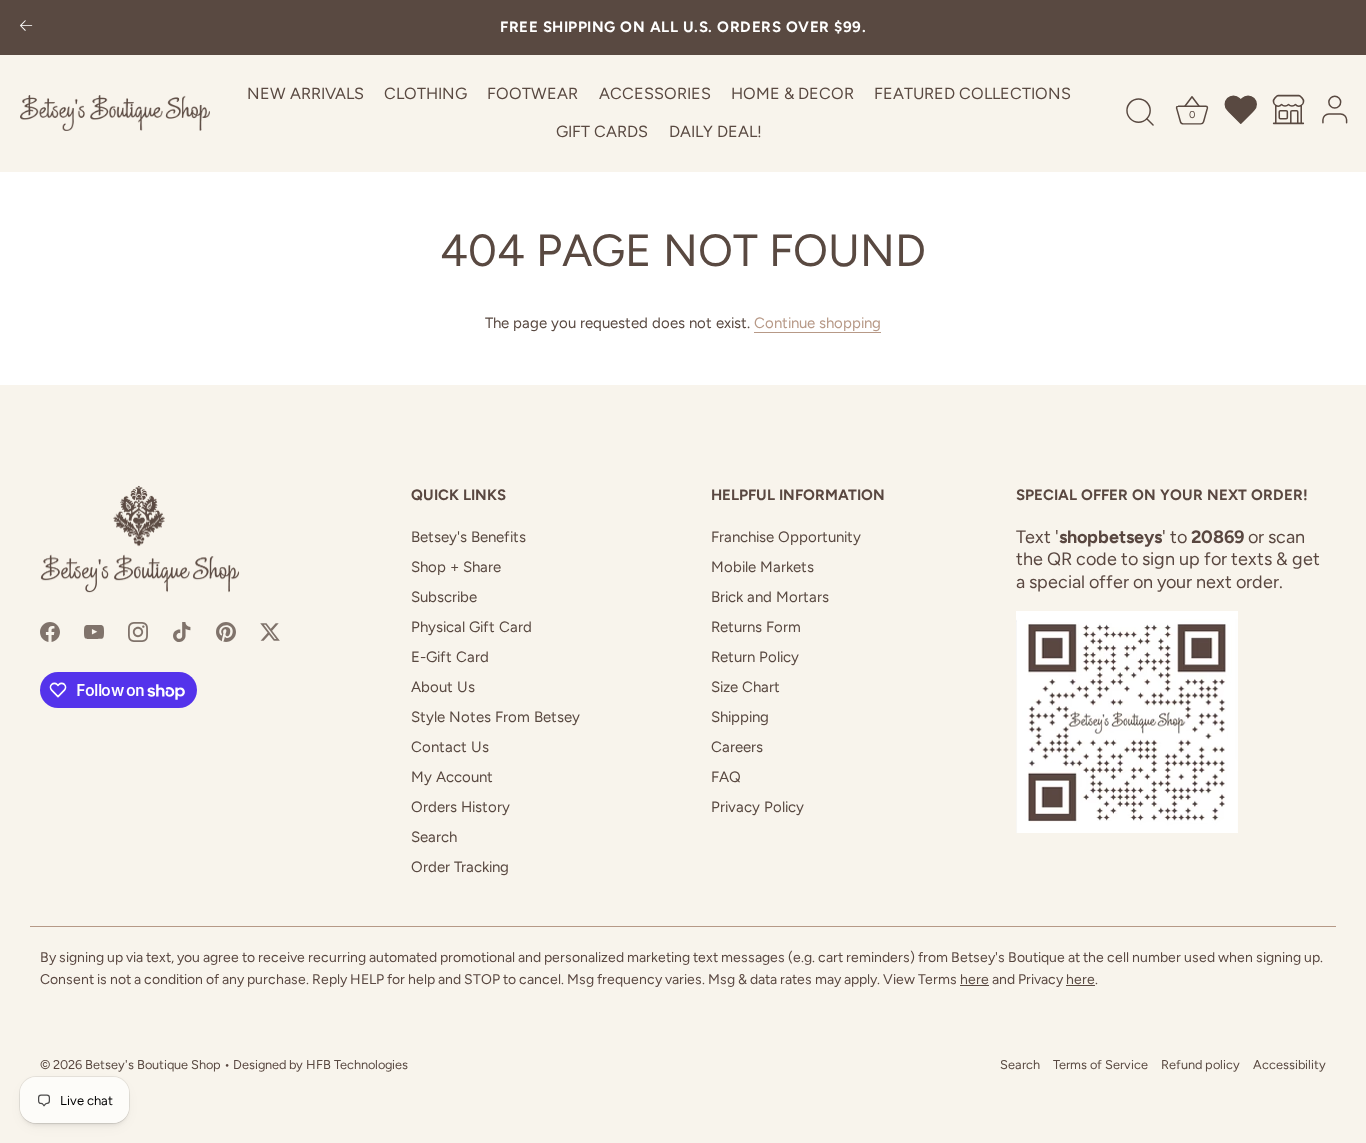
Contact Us (450, 747)
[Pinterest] (226, 631)
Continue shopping (817, 323)
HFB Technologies (357, 1064)
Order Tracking (460, 867)
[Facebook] (50, 631)
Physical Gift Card (471, 627)
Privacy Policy (757, 807)
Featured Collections (972, 93)
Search (434, 837)
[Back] (26, 27)
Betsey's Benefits (468, 537)
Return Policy (755, 657)
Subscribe (444, 597)
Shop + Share (456, 567)
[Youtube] (94, 631)
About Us (443, 687)
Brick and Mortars (770, 597)
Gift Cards (602, 131)
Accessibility (1289, 1064)
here (974, 979)
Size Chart (745, 687)
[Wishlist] (1242, 113)
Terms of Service (1100, 1064)
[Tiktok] (182, 631)
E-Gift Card (450, 657)
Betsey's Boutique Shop (153, 1064)
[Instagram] (138, 631)
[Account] (1336, 113)
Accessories (655, 93)
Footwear (532, 93)
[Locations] (1289, 113)
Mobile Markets (762, 567)
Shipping (740, 717)
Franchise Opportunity (786, 537)
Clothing (425, 93)
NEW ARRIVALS (305, 93)
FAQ (726, 777)
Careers (737, 747)
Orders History (460, 807)
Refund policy (1200, 1064)
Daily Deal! (715, 131)
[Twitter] (270, 631)
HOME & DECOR (792, 93)
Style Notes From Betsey (495, 717)
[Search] (1140, 113)
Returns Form (756, 627)
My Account (452, 777)
